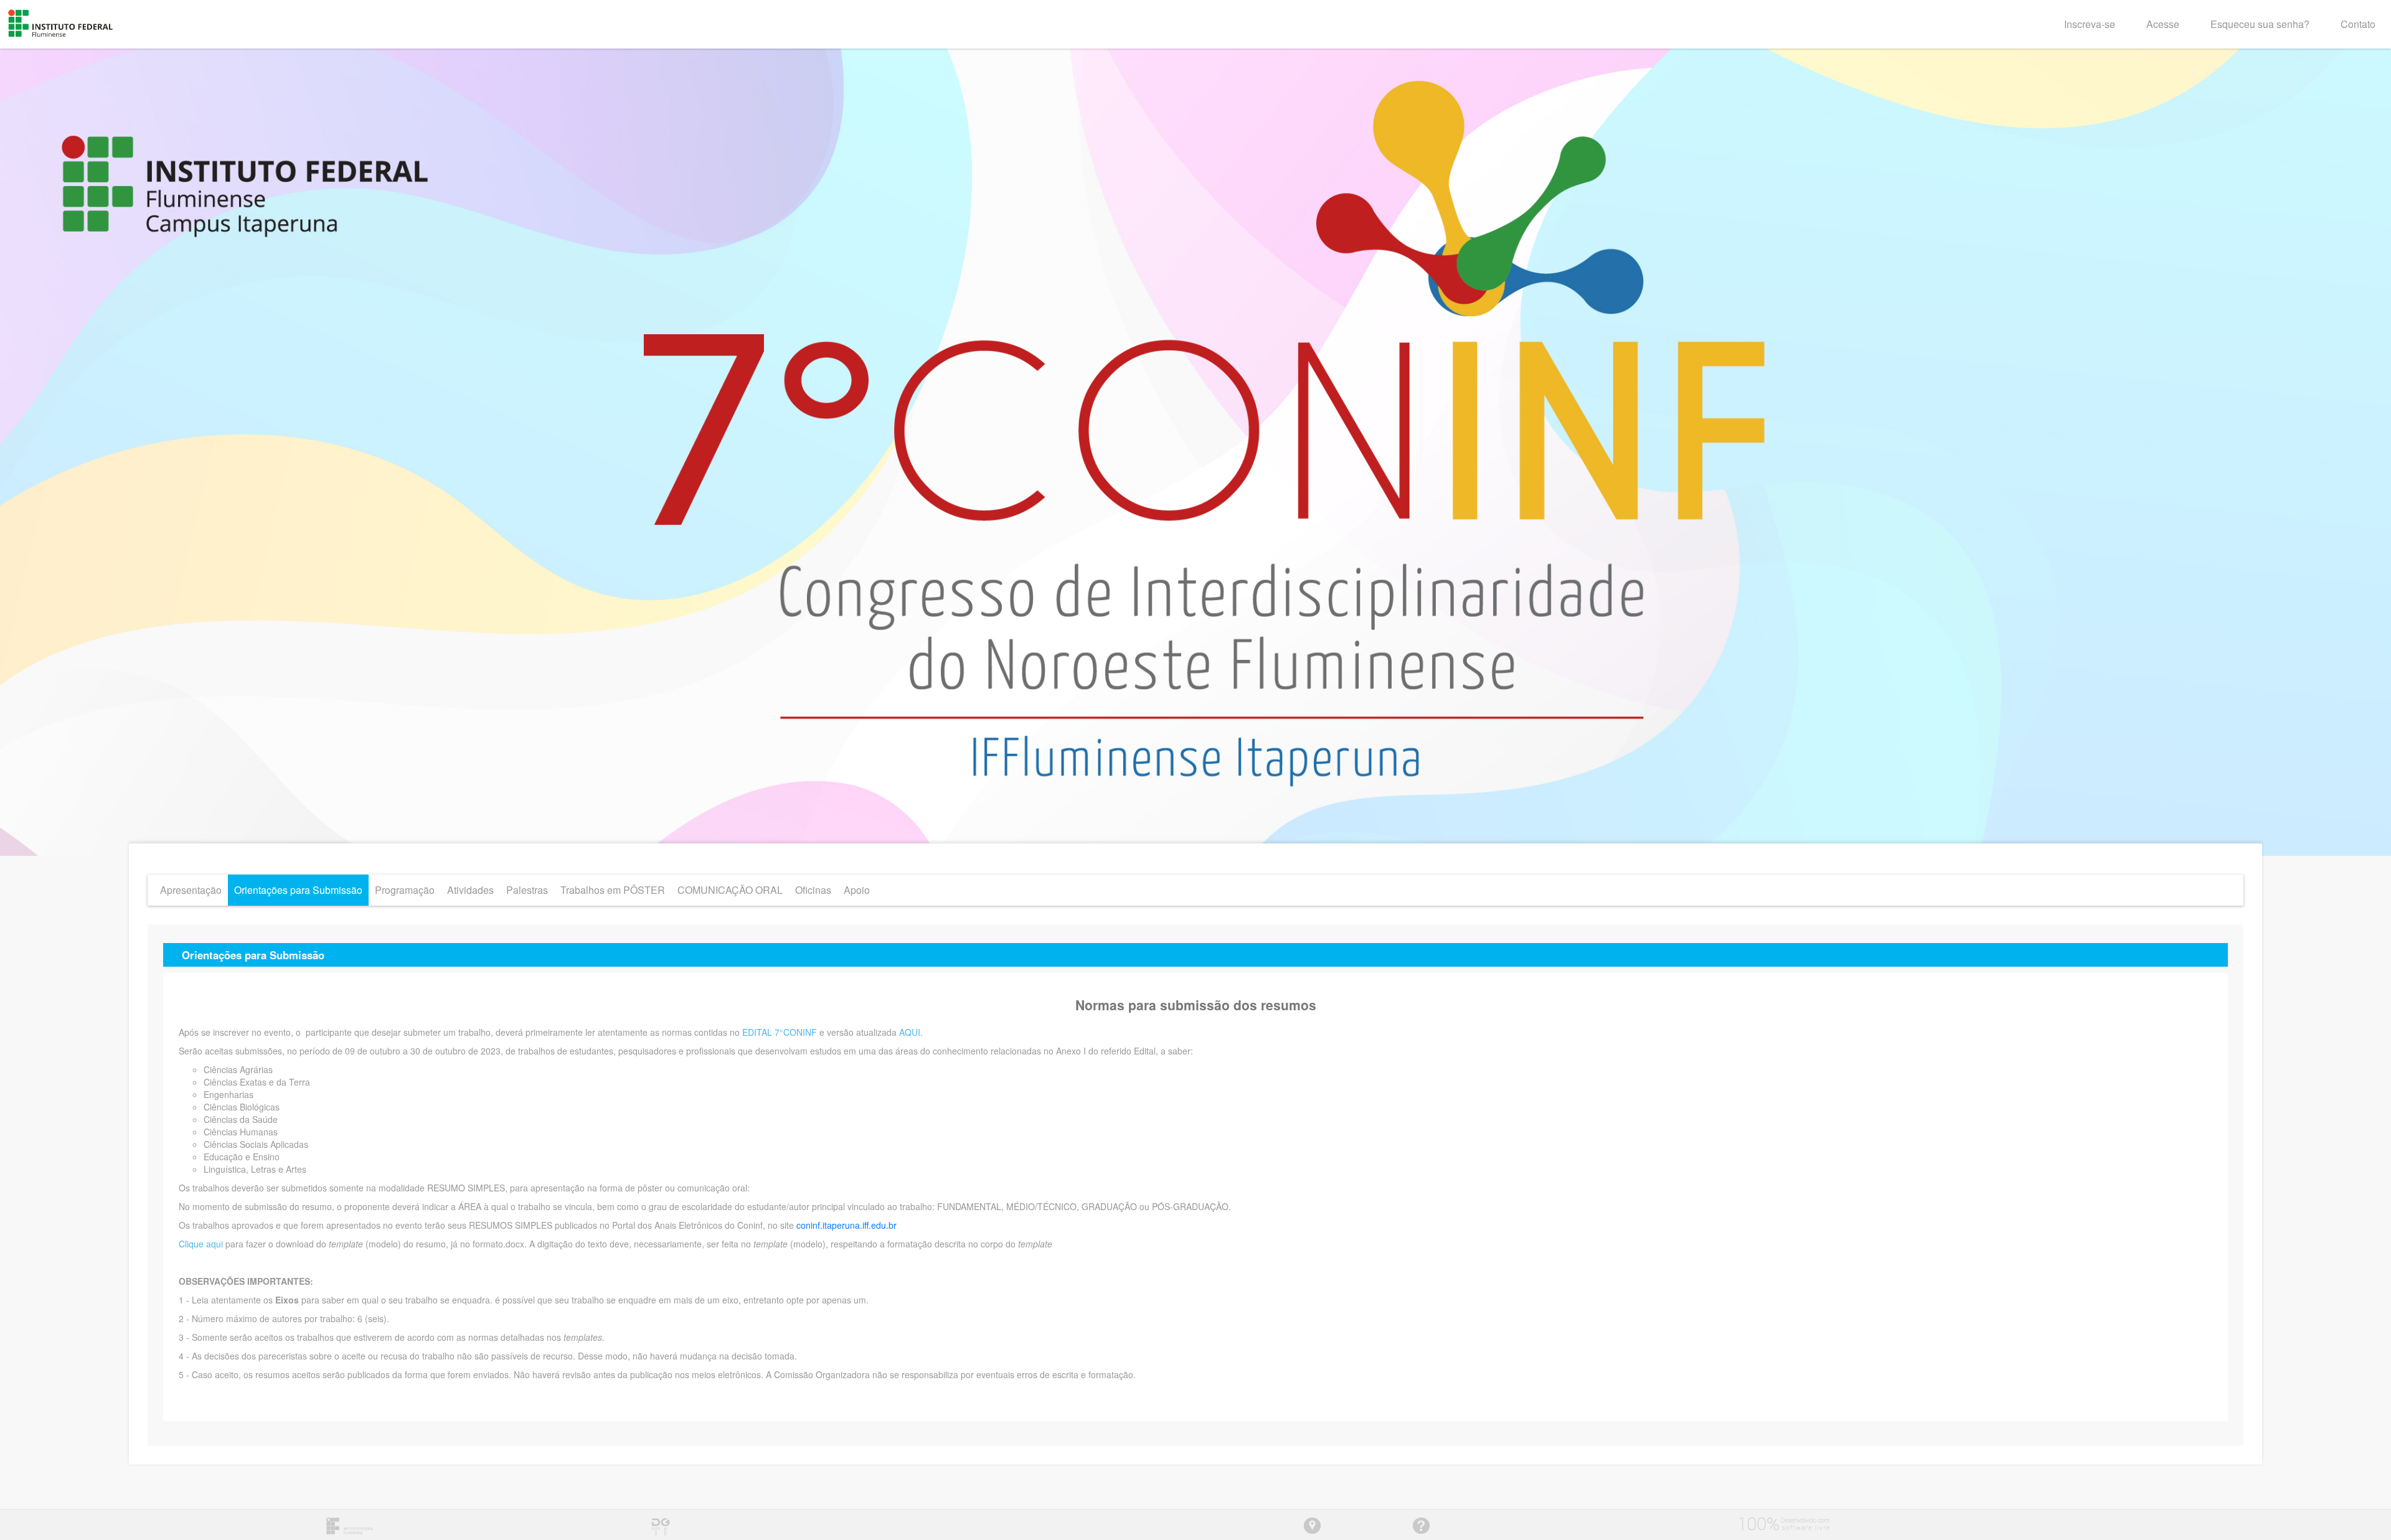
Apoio (857, 890)
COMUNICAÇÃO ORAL (730, 890)
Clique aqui (202, 1244)
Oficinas (813, 890)
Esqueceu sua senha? (2260, 24)
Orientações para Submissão (298, 890)
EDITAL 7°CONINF (780, 1032)
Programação (405, 890)
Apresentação (191, 890)
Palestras (527, 890)
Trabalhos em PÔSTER (613, 890)
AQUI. (911, 1032)
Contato (2358, 24)
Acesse (2163, 24)
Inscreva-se (2090, 24)
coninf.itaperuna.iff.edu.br (847, 1225)
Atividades (470, 890)
